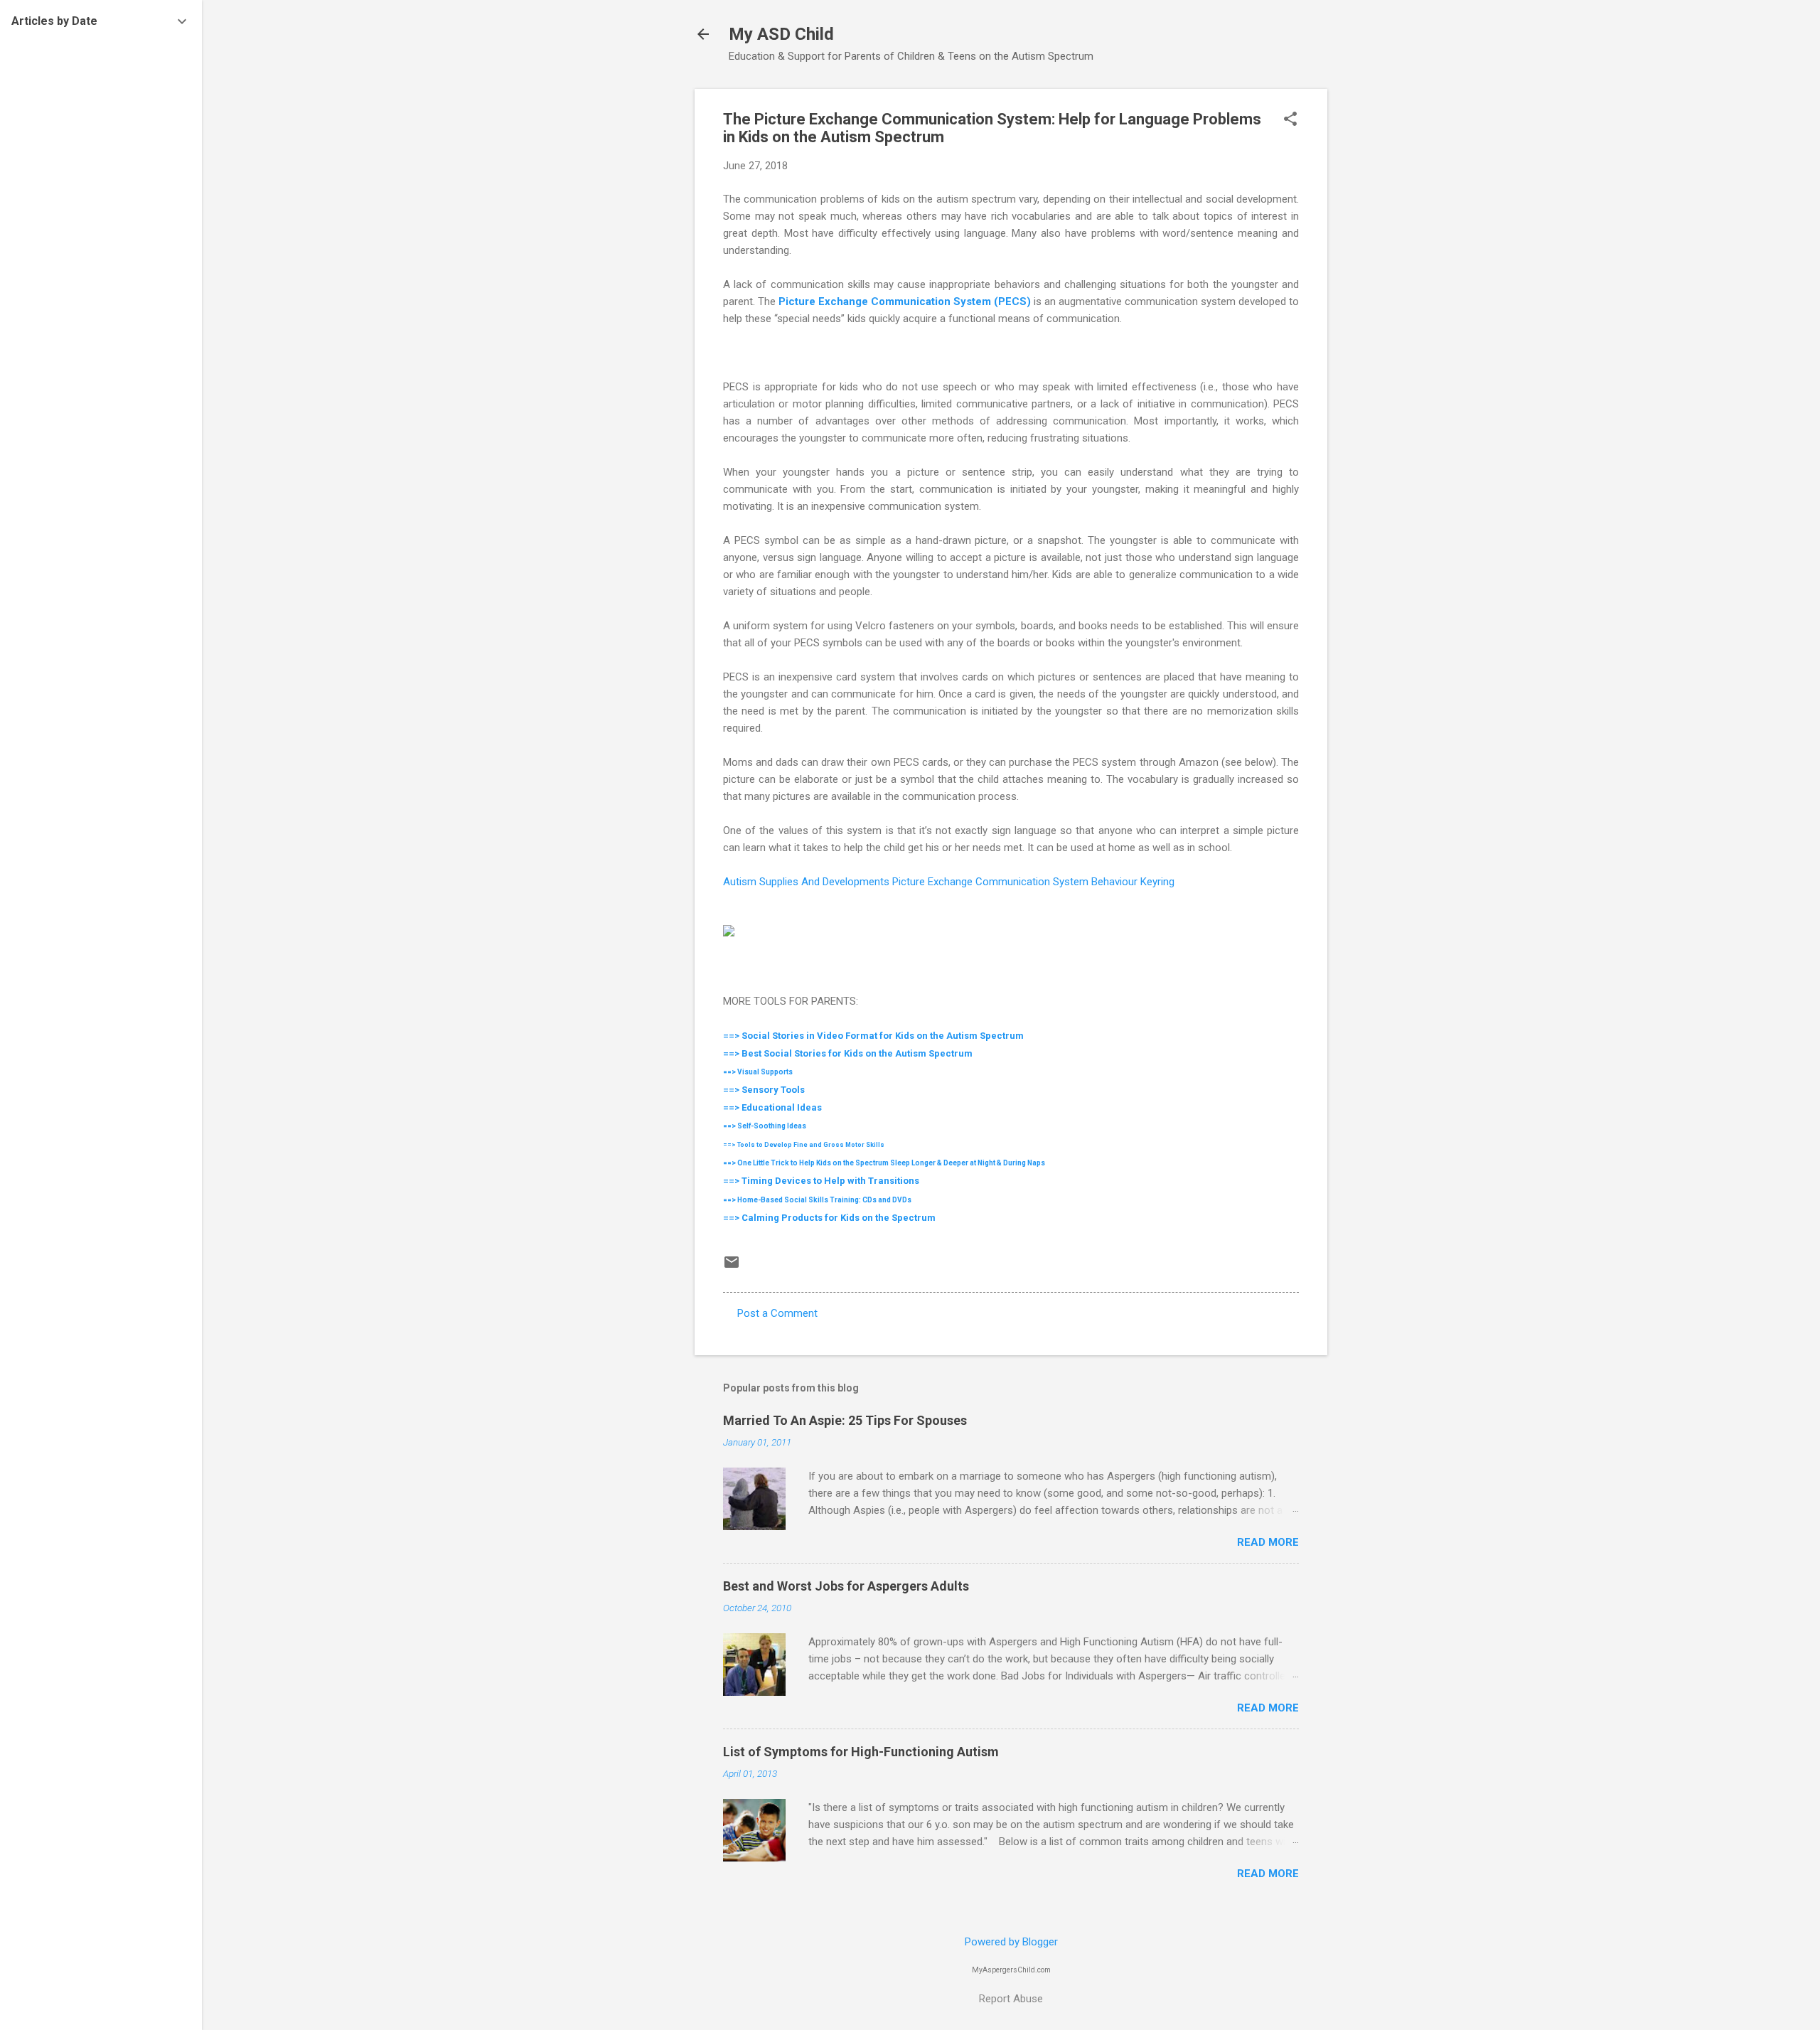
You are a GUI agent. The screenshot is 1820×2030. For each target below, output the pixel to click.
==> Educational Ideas (772, 1107)
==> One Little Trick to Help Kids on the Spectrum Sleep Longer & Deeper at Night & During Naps (885, 1163)
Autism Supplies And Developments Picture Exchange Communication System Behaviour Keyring (949, 882)
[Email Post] (732, 1267)
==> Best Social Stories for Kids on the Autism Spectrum (848, 1053)
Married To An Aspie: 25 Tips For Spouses (845, 1420)
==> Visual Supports (758, 1072)
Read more (1268, 1542)
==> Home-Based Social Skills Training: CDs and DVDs (817, 1200)
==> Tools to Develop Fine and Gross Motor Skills (804, 1145)
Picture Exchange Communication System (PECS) (905, 301)
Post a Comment (777, 1313)
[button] (1290, 120)
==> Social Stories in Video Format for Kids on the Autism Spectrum (873, 1036)
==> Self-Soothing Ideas (765, 1126)
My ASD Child (781, 34)
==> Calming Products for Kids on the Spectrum (829, 1218)
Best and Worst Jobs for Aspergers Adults (846, 1586)
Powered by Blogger (1011, 1942)
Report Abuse (1011, 1999)
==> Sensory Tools (764, 1090)
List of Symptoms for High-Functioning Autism (861, 1752)
